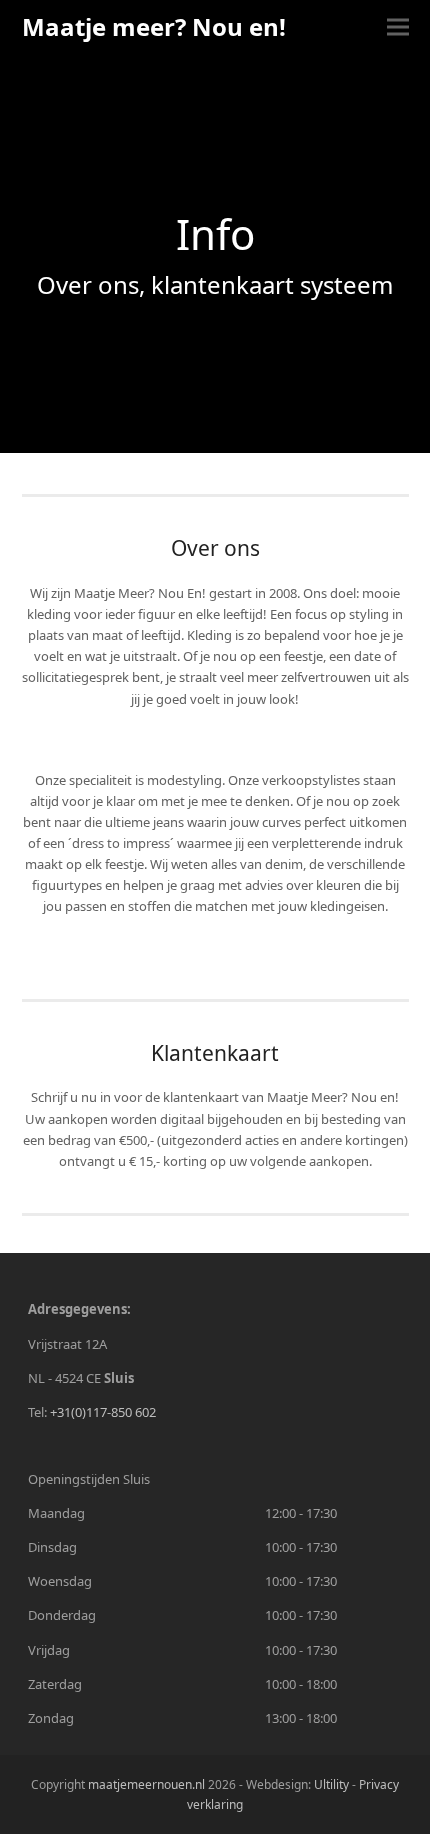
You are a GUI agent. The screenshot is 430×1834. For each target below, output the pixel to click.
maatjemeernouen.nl (146, 1784)
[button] (398, 26)
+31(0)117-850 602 (103, 1412)
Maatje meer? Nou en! (154, 26)
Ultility (333, 1784)
